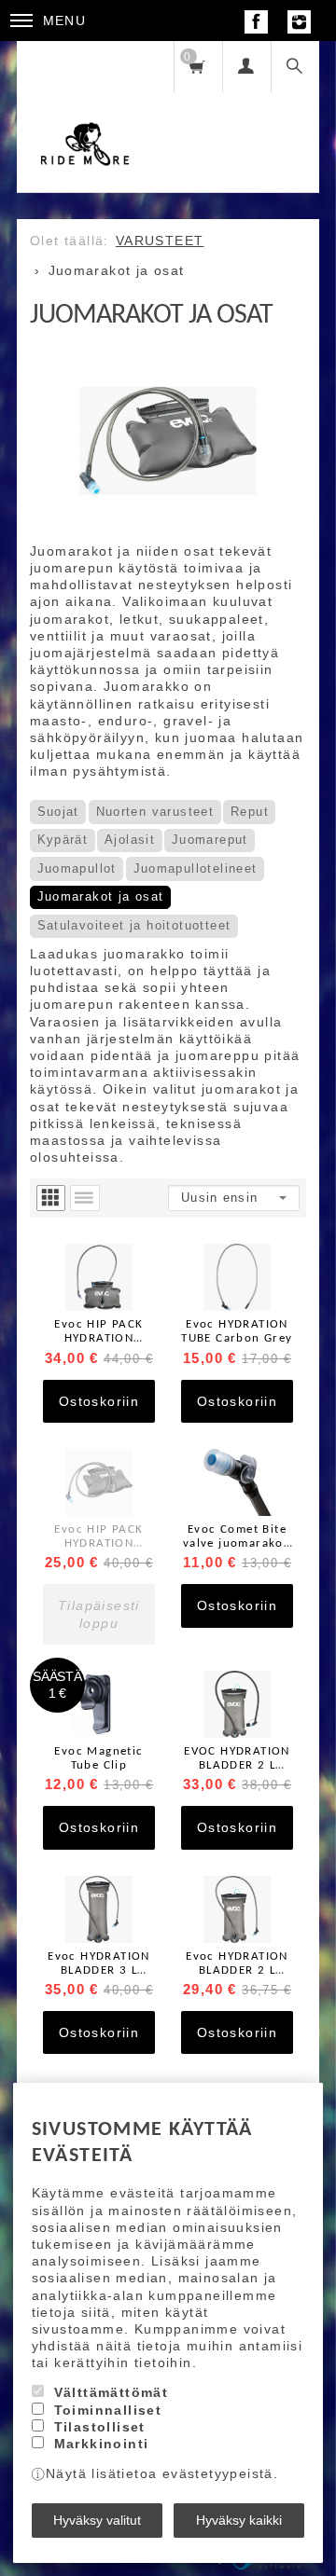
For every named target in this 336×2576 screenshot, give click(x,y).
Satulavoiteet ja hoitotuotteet (134, 925)
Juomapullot (77, 868)
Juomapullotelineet (196, 868)
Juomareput (210, 840)
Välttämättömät (112, 2392)
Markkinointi (102, 2444)
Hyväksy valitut (97, 2520)
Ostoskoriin (99, 1401)
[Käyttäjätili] (246, 67)
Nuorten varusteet (155, 812)
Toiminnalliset (108, 2410)
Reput (250, 812)
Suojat (58, 812)
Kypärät (63, 840)
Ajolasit (130, 840)
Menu (65, 21)
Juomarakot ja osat (101, 896)
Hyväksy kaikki (239, 2520)
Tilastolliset (100, 2427)
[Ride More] (85, 117)
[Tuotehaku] (295, 67)
